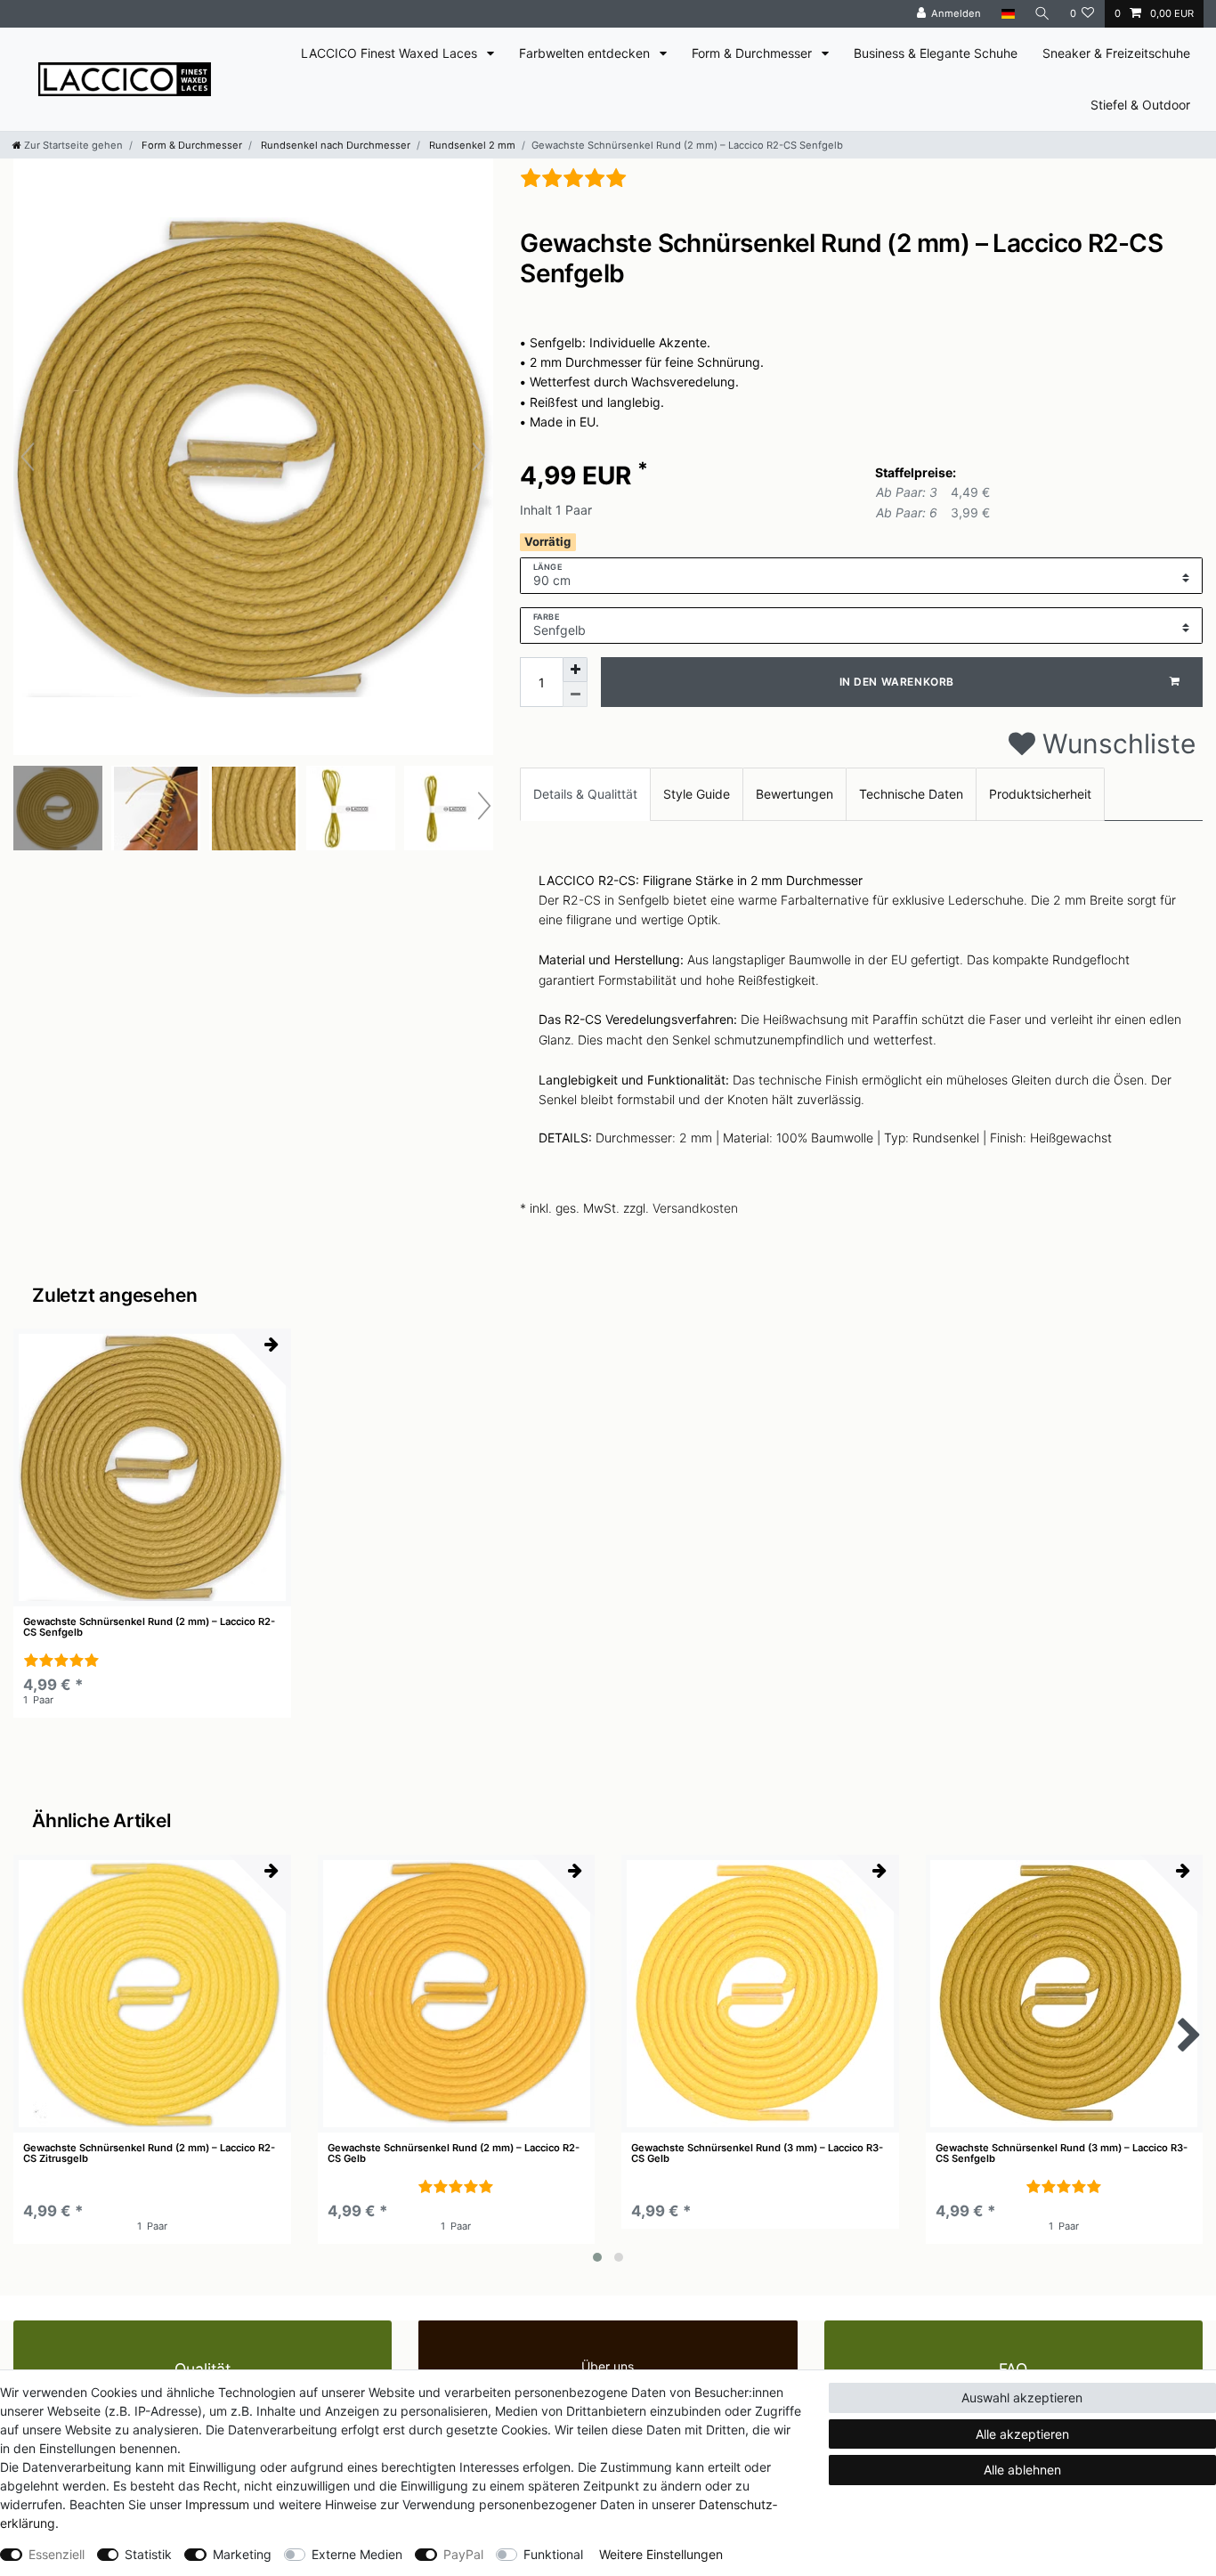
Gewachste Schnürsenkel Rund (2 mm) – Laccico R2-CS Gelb (454, 2153)
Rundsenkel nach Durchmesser (334, 145)
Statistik (148, 2554)
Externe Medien (357, 2554)
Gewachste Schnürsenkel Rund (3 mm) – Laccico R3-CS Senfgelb (1062, 2153)
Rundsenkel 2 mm (471, 145)
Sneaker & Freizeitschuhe (1116, 53)
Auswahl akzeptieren (1022, 2397)
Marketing (242, 2554)
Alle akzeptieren (1022, 2434)
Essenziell (57, 2554)
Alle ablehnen (1022, 2470)
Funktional (553, 2554)
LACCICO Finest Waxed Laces (391, 53)
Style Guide (697, 794)
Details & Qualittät (585, 794)
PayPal (463, 2554)
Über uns (608, 2366)
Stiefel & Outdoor (1140, 105)
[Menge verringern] (575, 695)
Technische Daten (911, 794)
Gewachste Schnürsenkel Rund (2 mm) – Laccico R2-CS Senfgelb (149, 1627)
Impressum (217, 2504)
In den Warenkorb (897, 682)
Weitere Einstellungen (661, 2554)
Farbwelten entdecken (586, 53)
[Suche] (1042, 14)
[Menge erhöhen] (575, 670)
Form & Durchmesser (754, 53)
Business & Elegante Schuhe (936, 53)
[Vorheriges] (28, 457)
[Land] (1007, 14)
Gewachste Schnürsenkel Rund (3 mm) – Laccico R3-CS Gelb (757, 2153)
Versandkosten (695, 1208)
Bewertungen (794, 794)
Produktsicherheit (1040, 794)
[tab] (585, 794)
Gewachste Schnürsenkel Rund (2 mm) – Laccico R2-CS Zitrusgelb (149, 2153)
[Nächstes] (479, 457)
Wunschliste (1115, 744)
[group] (152, 1467)
